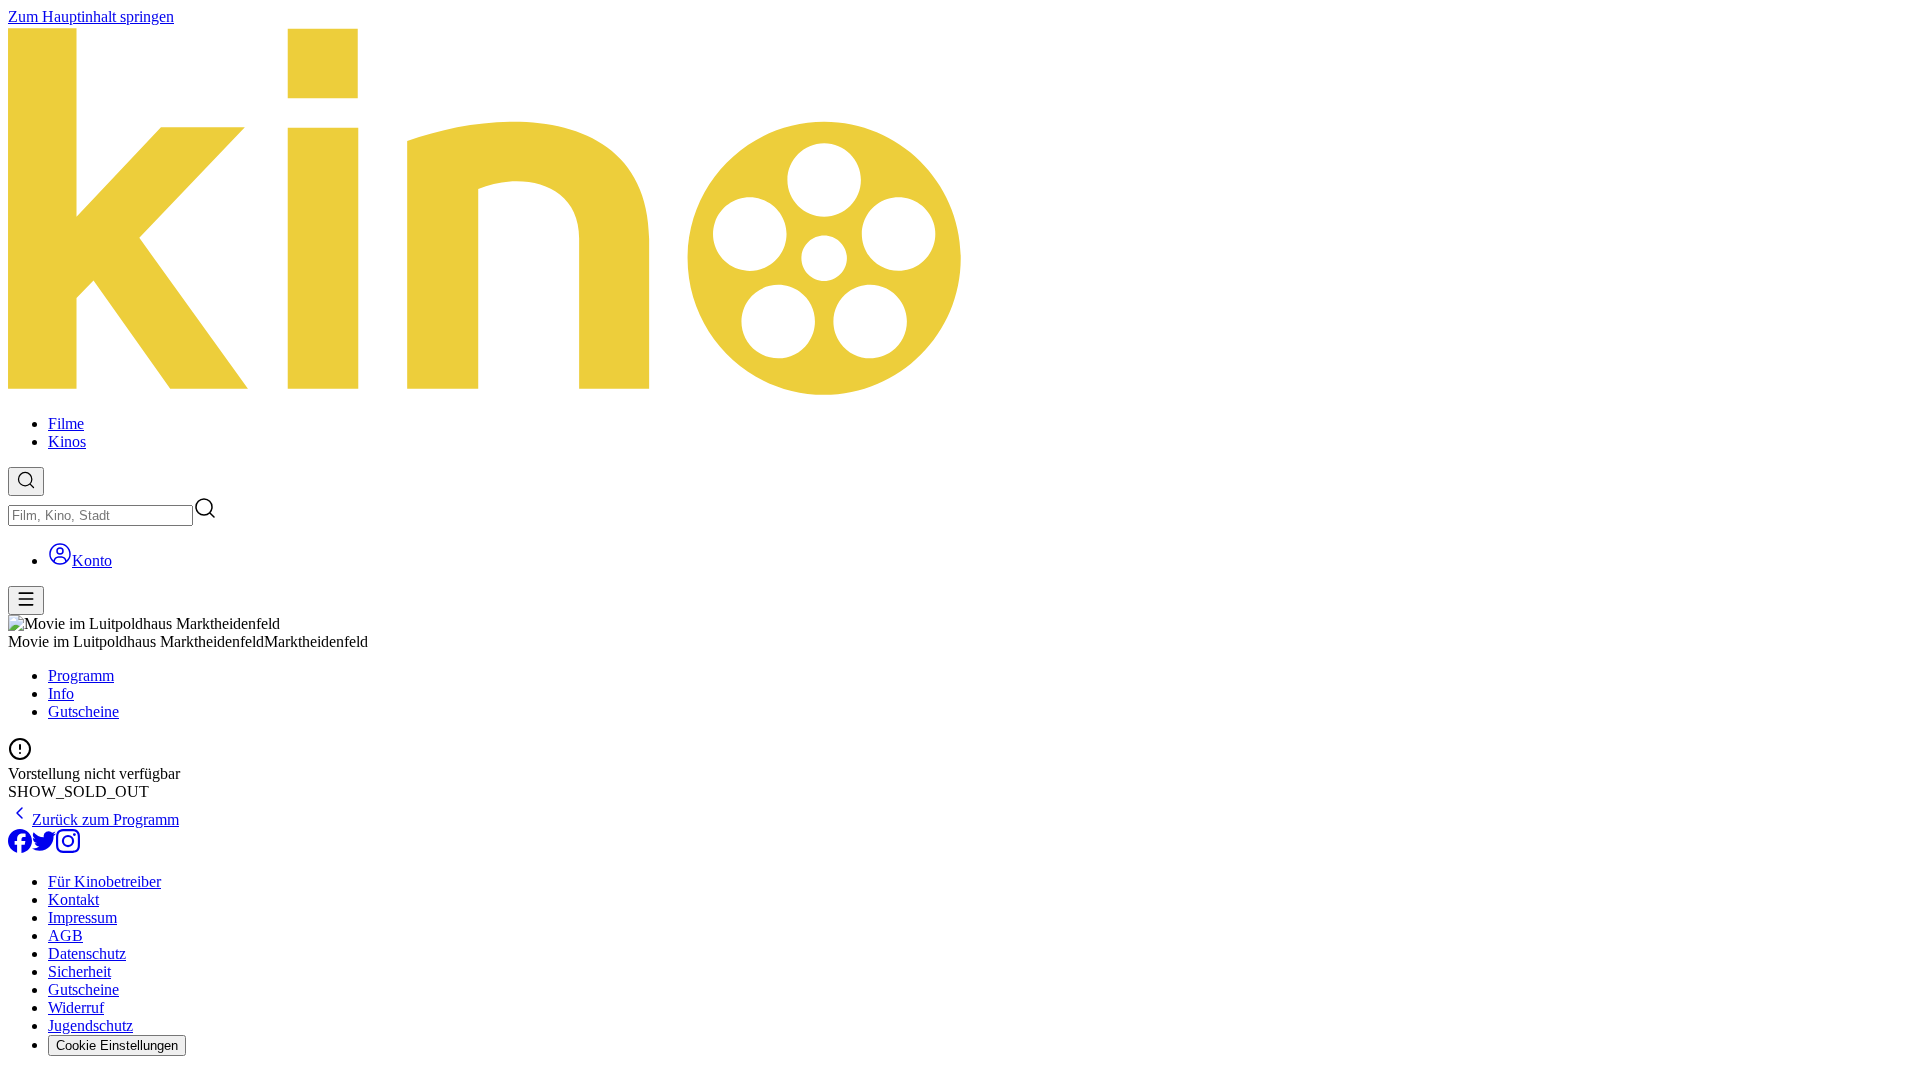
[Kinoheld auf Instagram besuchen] (68, 847)
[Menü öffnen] (26, 600)
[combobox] (100, 515)
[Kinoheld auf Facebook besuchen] (20, 847)
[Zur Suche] (26, 481)
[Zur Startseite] (960, 212)
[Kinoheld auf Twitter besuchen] (44, 847)
